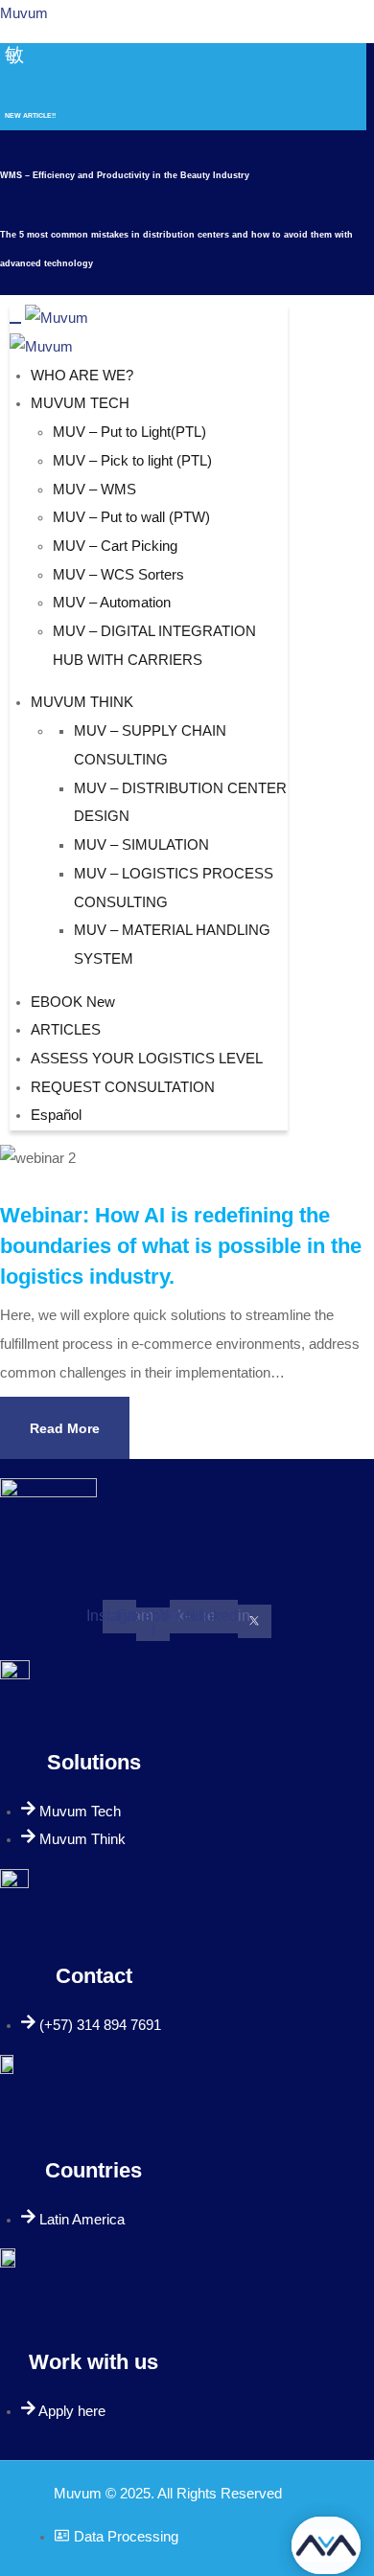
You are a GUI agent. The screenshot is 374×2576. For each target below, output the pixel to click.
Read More (65, 1428)
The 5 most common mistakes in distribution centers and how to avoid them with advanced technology (176, 249)
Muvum (24, 13)
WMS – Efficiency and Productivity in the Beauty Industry (125, 175)
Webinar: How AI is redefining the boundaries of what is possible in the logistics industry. (181, 1246)
